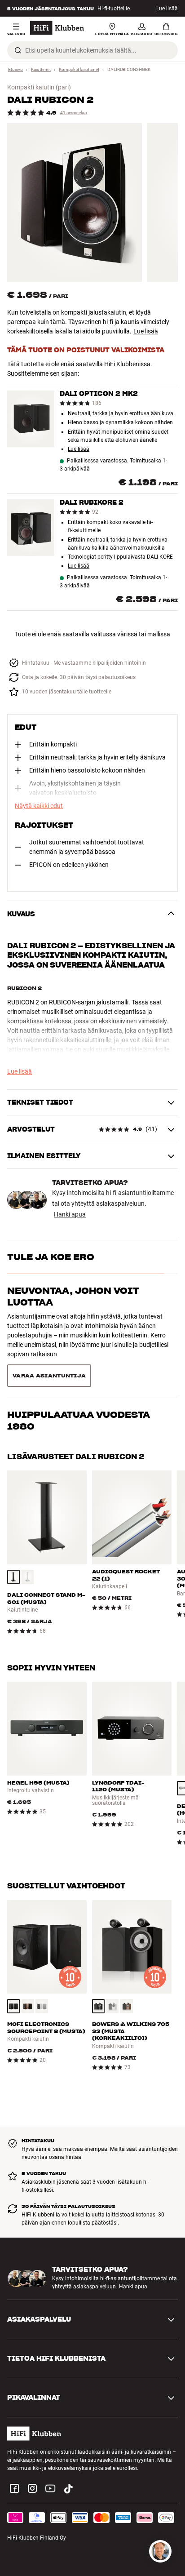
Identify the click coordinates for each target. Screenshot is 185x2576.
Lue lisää (167, 9)
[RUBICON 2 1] (75, 202)
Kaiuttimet (41, 69)
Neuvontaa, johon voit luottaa (73, 1297)
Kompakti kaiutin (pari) (39, 87)
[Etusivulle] (57, 28)
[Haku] (18, 50)
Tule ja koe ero (51, 1257)
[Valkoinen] (28, 1536)
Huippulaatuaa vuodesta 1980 (79, 1342)
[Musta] (13, 1536)
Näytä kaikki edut (39, 806)
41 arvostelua (73, 113)
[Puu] (28, 1965)
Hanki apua (70, 1214)
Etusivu (15, 69)
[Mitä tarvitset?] (160, 2551)
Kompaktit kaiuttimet (79, 69)
